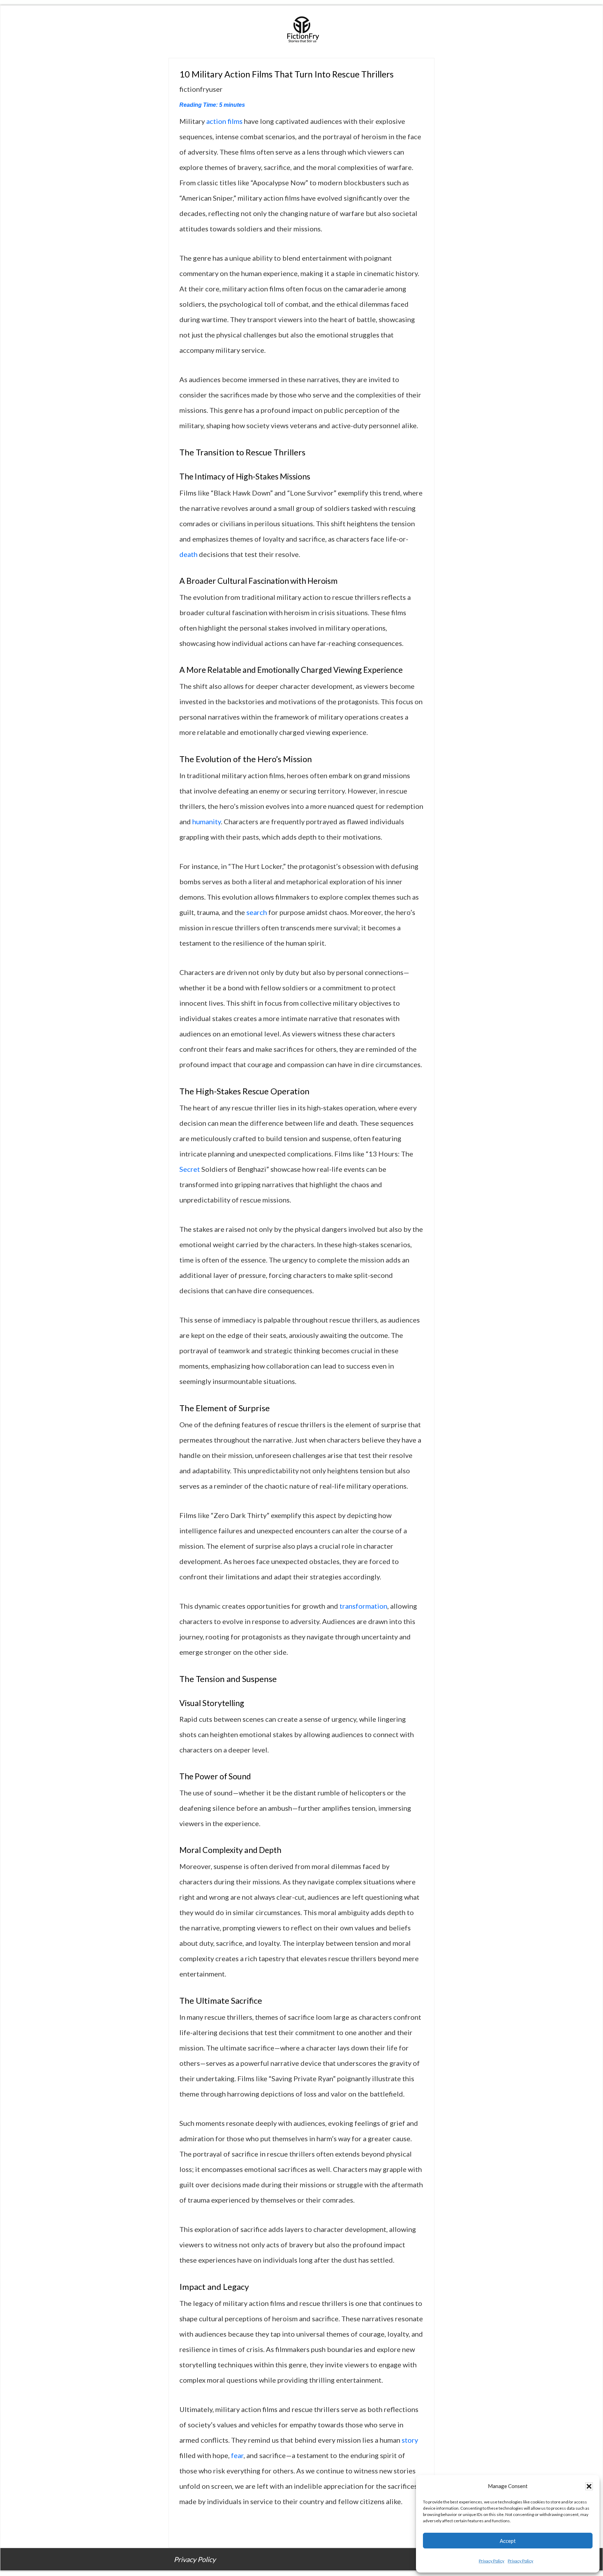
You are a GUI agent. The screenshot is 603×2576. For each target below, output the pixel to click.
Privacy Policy (492, 2561)
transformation (363, 1606)
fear (237, 2455)
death (188, 554)
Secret (190, 1169)
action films (224, 121)
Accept (508, 2541)
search (257, 912)
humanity (207, 821)
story (410, 2440)
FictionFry (301, 32)
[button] (589, 2486)
